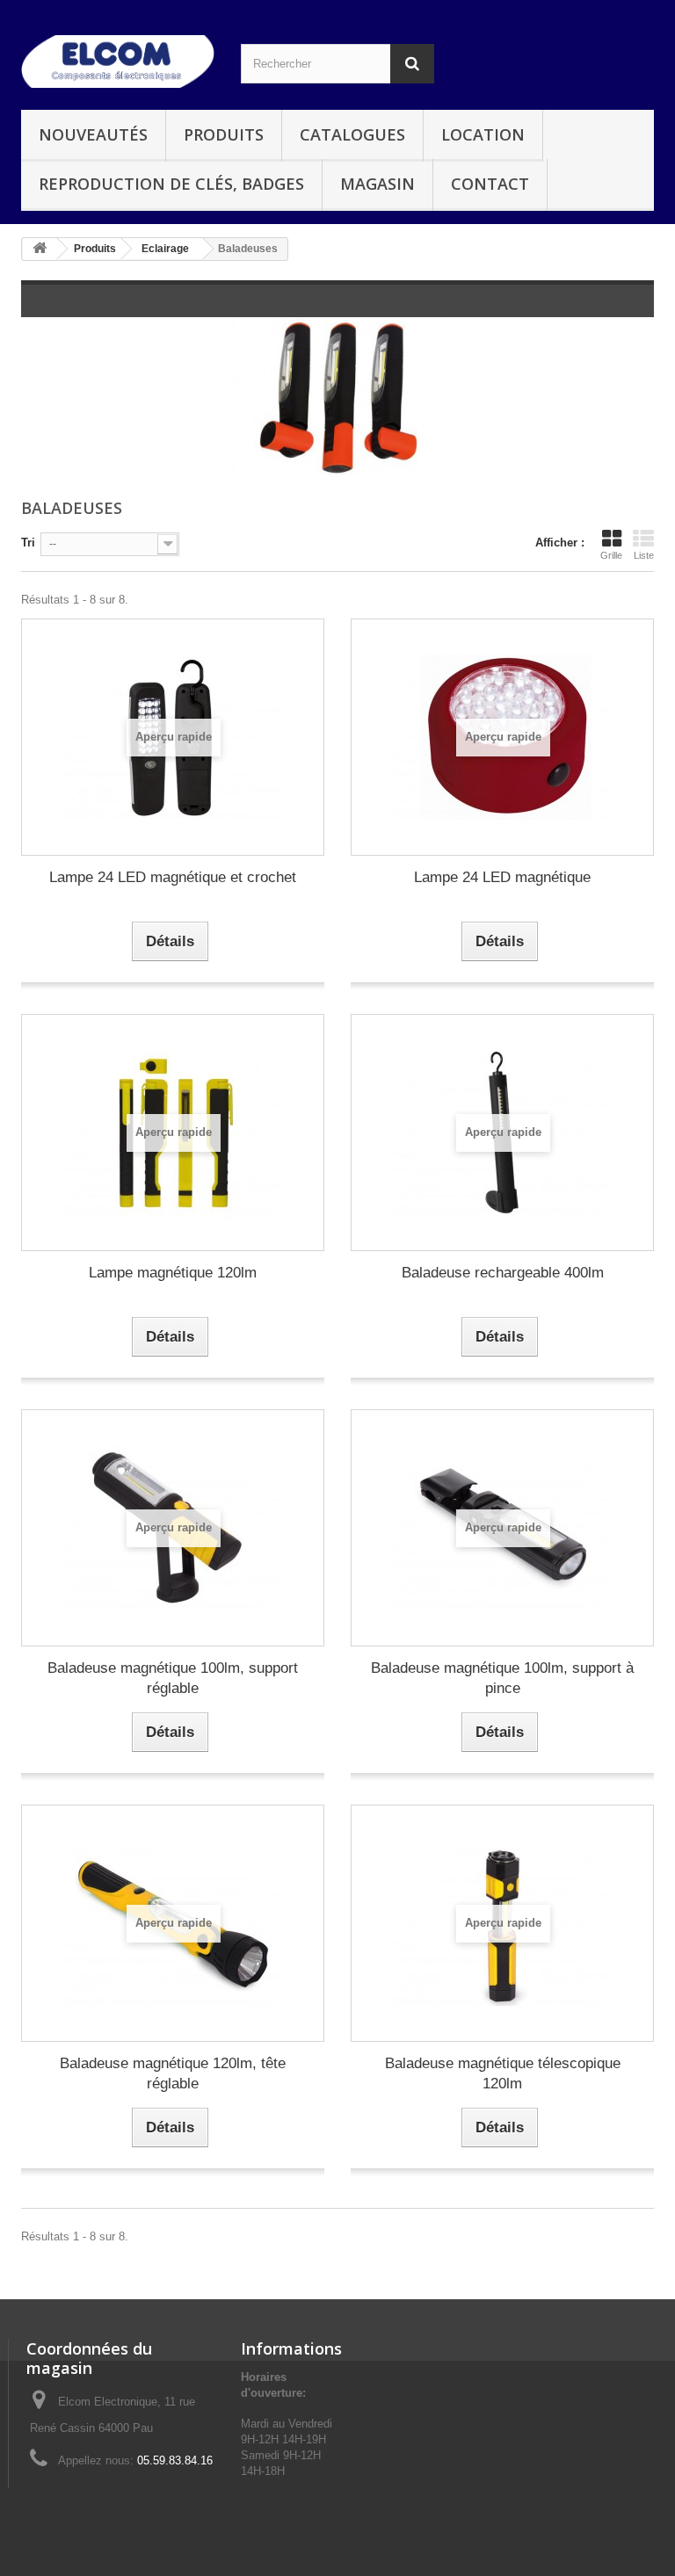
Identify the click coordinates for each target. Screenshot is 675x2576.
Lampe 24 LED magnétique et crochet (173, 877)
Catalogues (352, 134)
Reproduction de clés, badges (171, 184)
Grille (611, 555)
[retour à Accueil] (40, 249)
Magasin (377, 184)
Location (483, 134)
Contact (490, 184)
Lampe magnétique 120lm (173, 1273)
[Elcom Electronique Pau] (118, 62)
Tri (28, 543)
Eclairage (165, 249)
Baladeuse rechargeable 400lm (503, 1273)
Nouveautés (93, 134)
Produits (224, 134)
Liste (644, 555)
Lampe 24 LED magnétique (502, 877)
